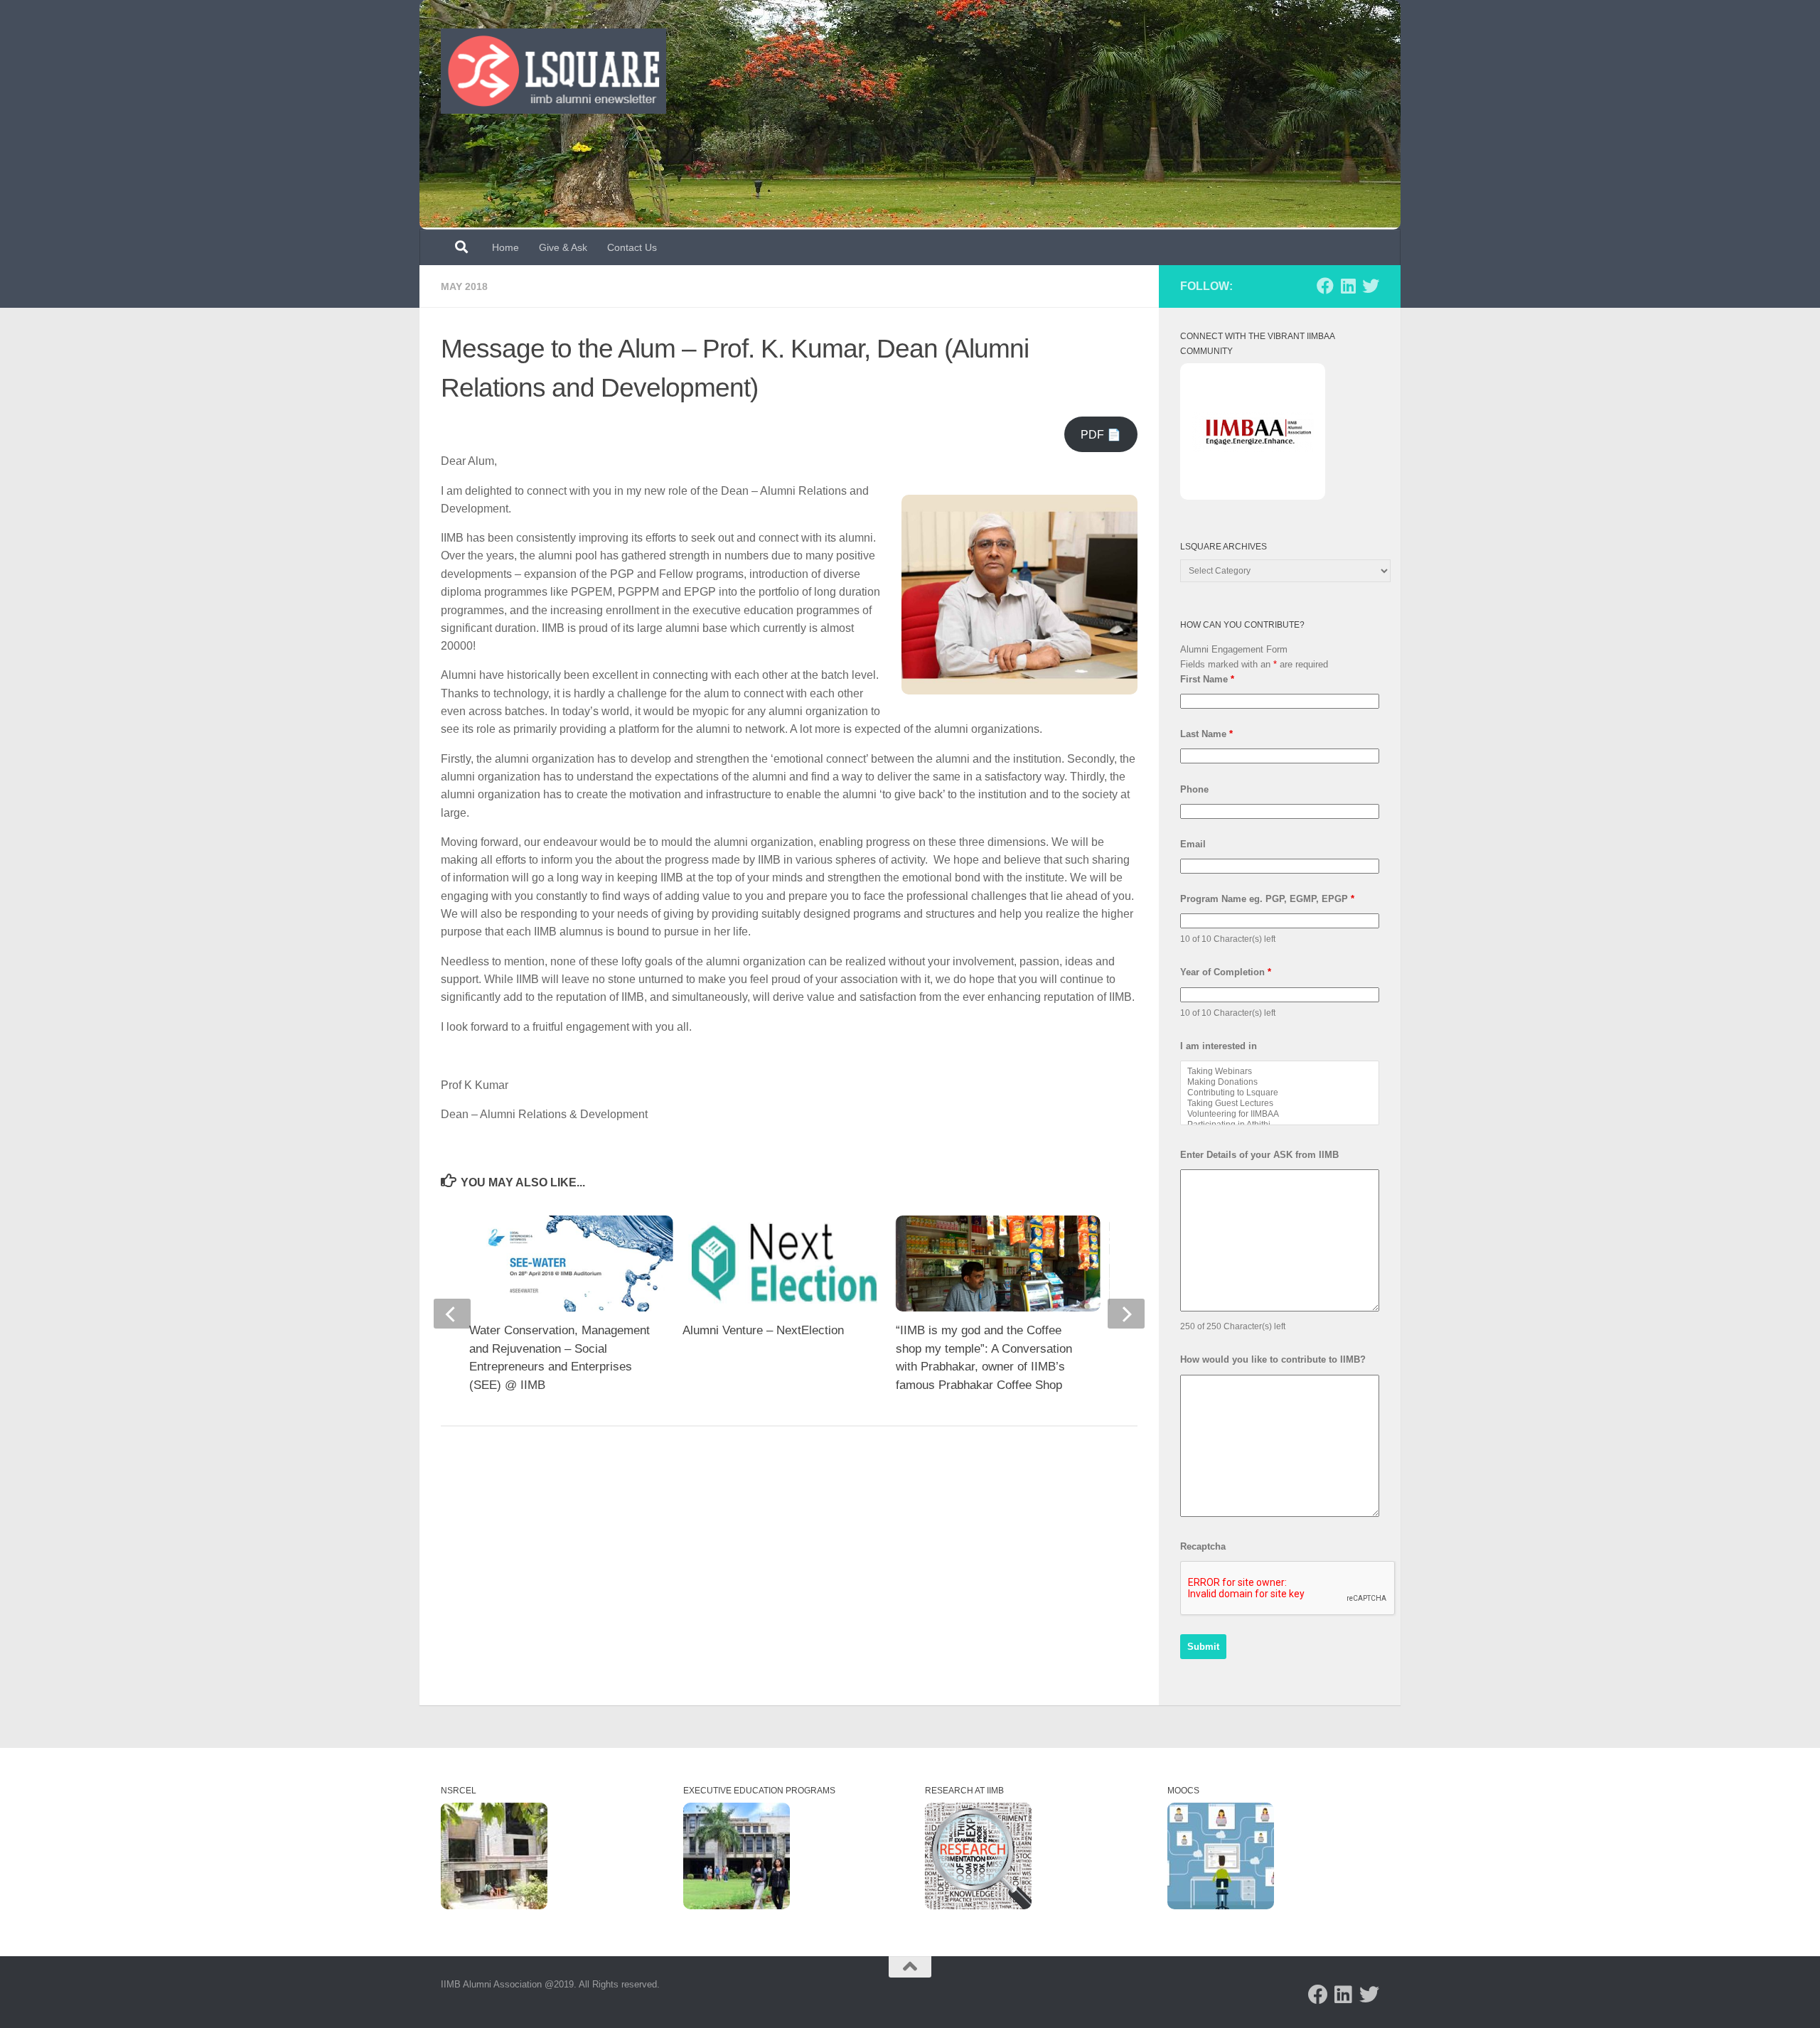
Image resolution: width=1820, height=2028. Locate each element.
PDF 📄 (1101, 435)
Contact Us (632, 247)
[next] (1126, 1314)
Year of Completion (1226, 972)
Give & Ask (563, 247)
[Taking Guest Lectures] (1280, 1104)
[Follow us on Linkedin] (1348, 286)
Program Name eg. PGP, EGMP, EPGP (1267, 899)
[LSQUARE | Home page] (553, 71)
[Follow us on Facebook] (1325, 286)
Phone (1194, 789)
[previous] (452, 1314)
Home (505, 247)
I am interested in (1219, 1046)
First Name (1207, 679)
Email (1193, 844)
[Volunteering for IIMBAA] (1280, 1114)
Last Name (1206, 734)
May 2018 (464, 286)
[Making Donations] (1280, 1082)
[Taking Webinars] (1280, 1072)
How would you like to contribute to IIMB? (1273, 1359)
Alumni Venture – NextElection (763, 1330)
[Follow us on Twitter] (1371, 286)
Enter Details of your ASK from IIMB (1259, 1155)
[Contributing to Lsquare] (1280, 1093)
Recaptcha (1203, 1546)
